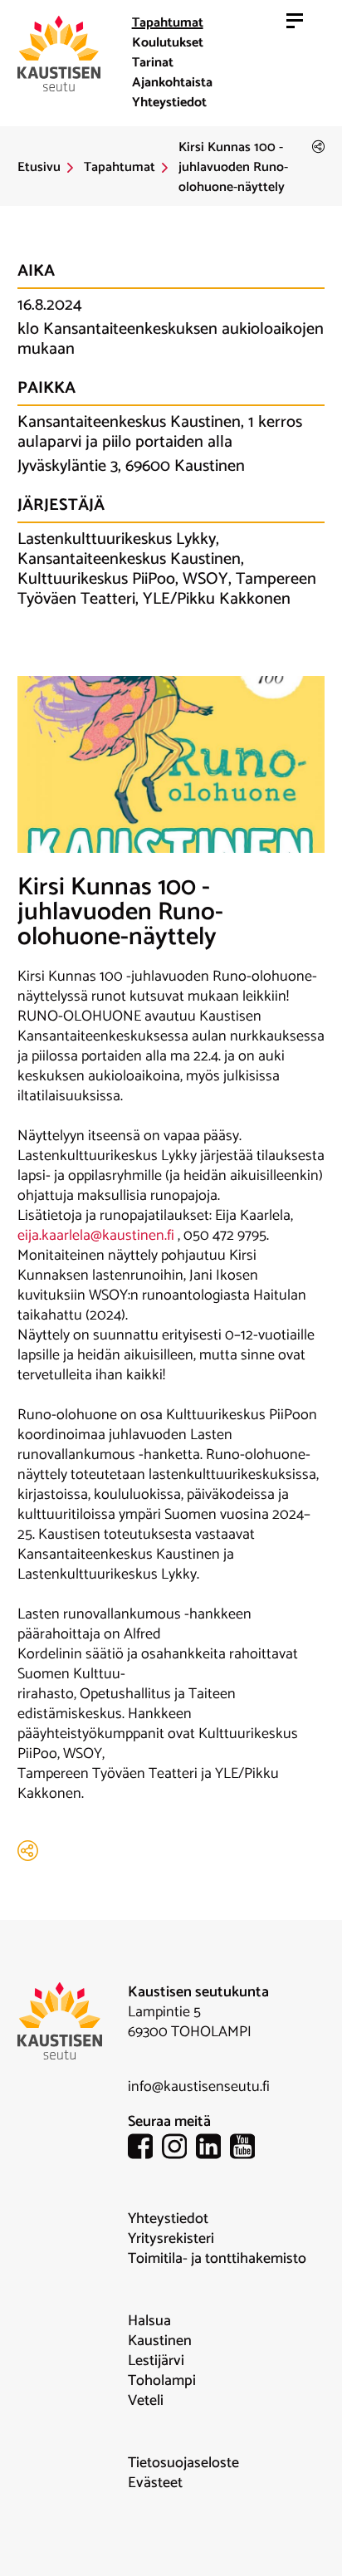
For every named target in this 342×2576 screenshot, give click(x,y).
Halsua (149, 2321)
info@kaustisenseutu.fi (199, 2087)
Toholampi (162, 2381)
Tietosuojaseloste (183, 2463)
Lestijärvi (156, 2361)
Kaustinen (160, 2341)
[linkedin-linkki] (213, 2150)
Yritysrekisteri (171, 2239)
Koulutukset (168, 43)
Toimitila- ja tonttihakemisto (217, 2259)
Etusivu (39, 168)
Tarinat (153, 63)
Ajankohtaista (172, 83)
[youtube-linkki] (247, 2150)
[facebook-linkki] (145, 2150)
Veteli (146, 2401)
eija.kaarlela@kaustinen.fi (96, 1236)
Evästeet (155, 2483)
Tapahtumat (168, 23)
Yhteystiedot (169, 103)
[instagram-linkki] (179, 2150)
